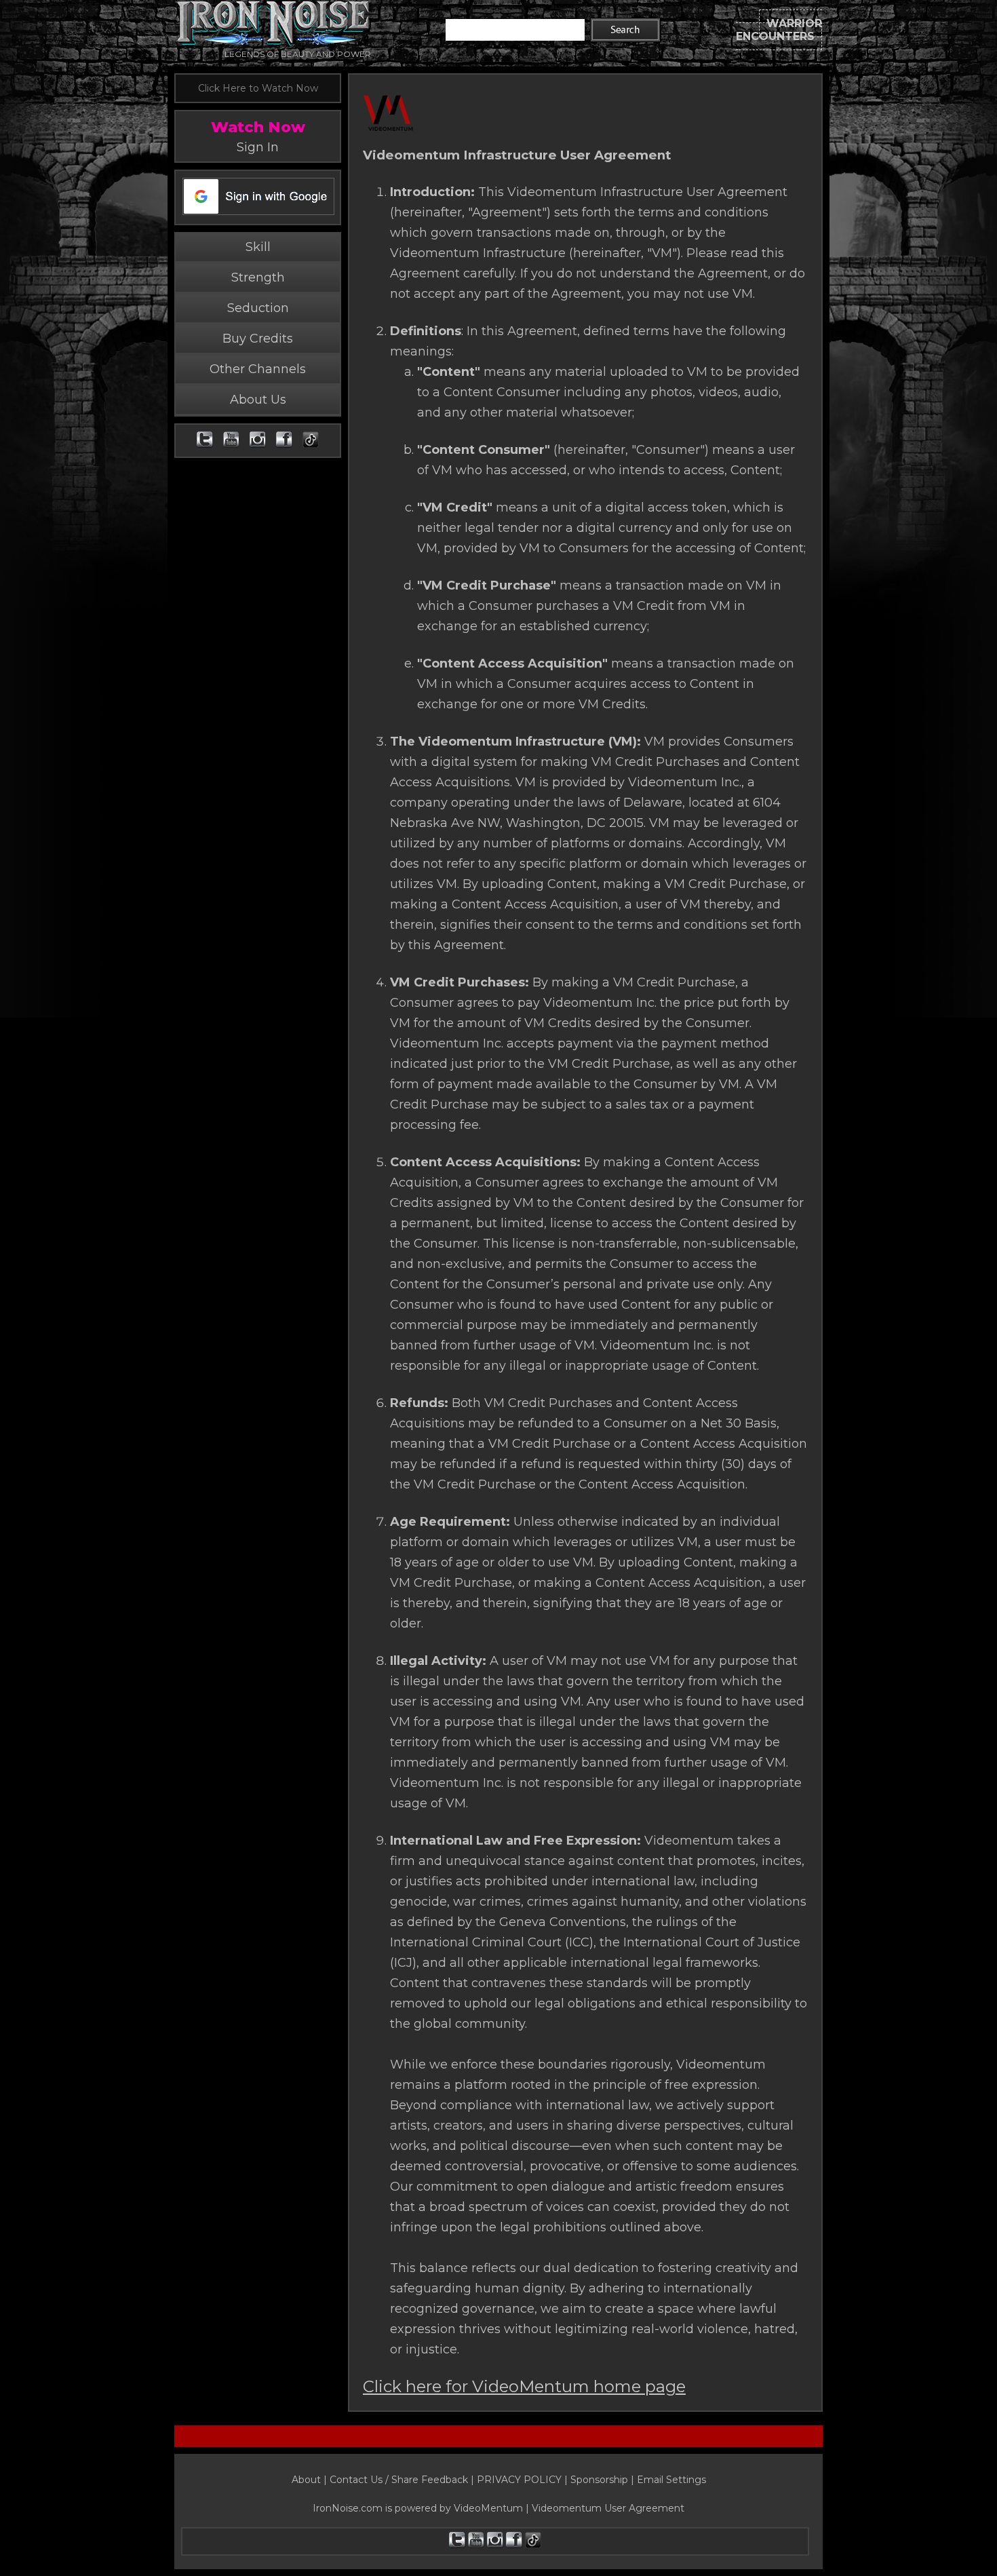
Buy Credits (258, 339)
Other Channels (258, 369)
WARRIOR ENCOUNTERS (779, 30)
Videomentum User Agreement (608, 2508)
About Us (258, 400)
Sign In (258, 147)
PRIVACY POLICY (519, 2480)
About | (311, 2480)
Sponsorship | (604, 2480)
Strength (258, 277)
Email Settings (671, 2480)
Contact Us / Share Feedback (399, 2480)
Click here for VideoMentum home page (524, 2386)
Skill (258, 247)
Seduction (258, 308)
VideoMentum (488, 2508)
